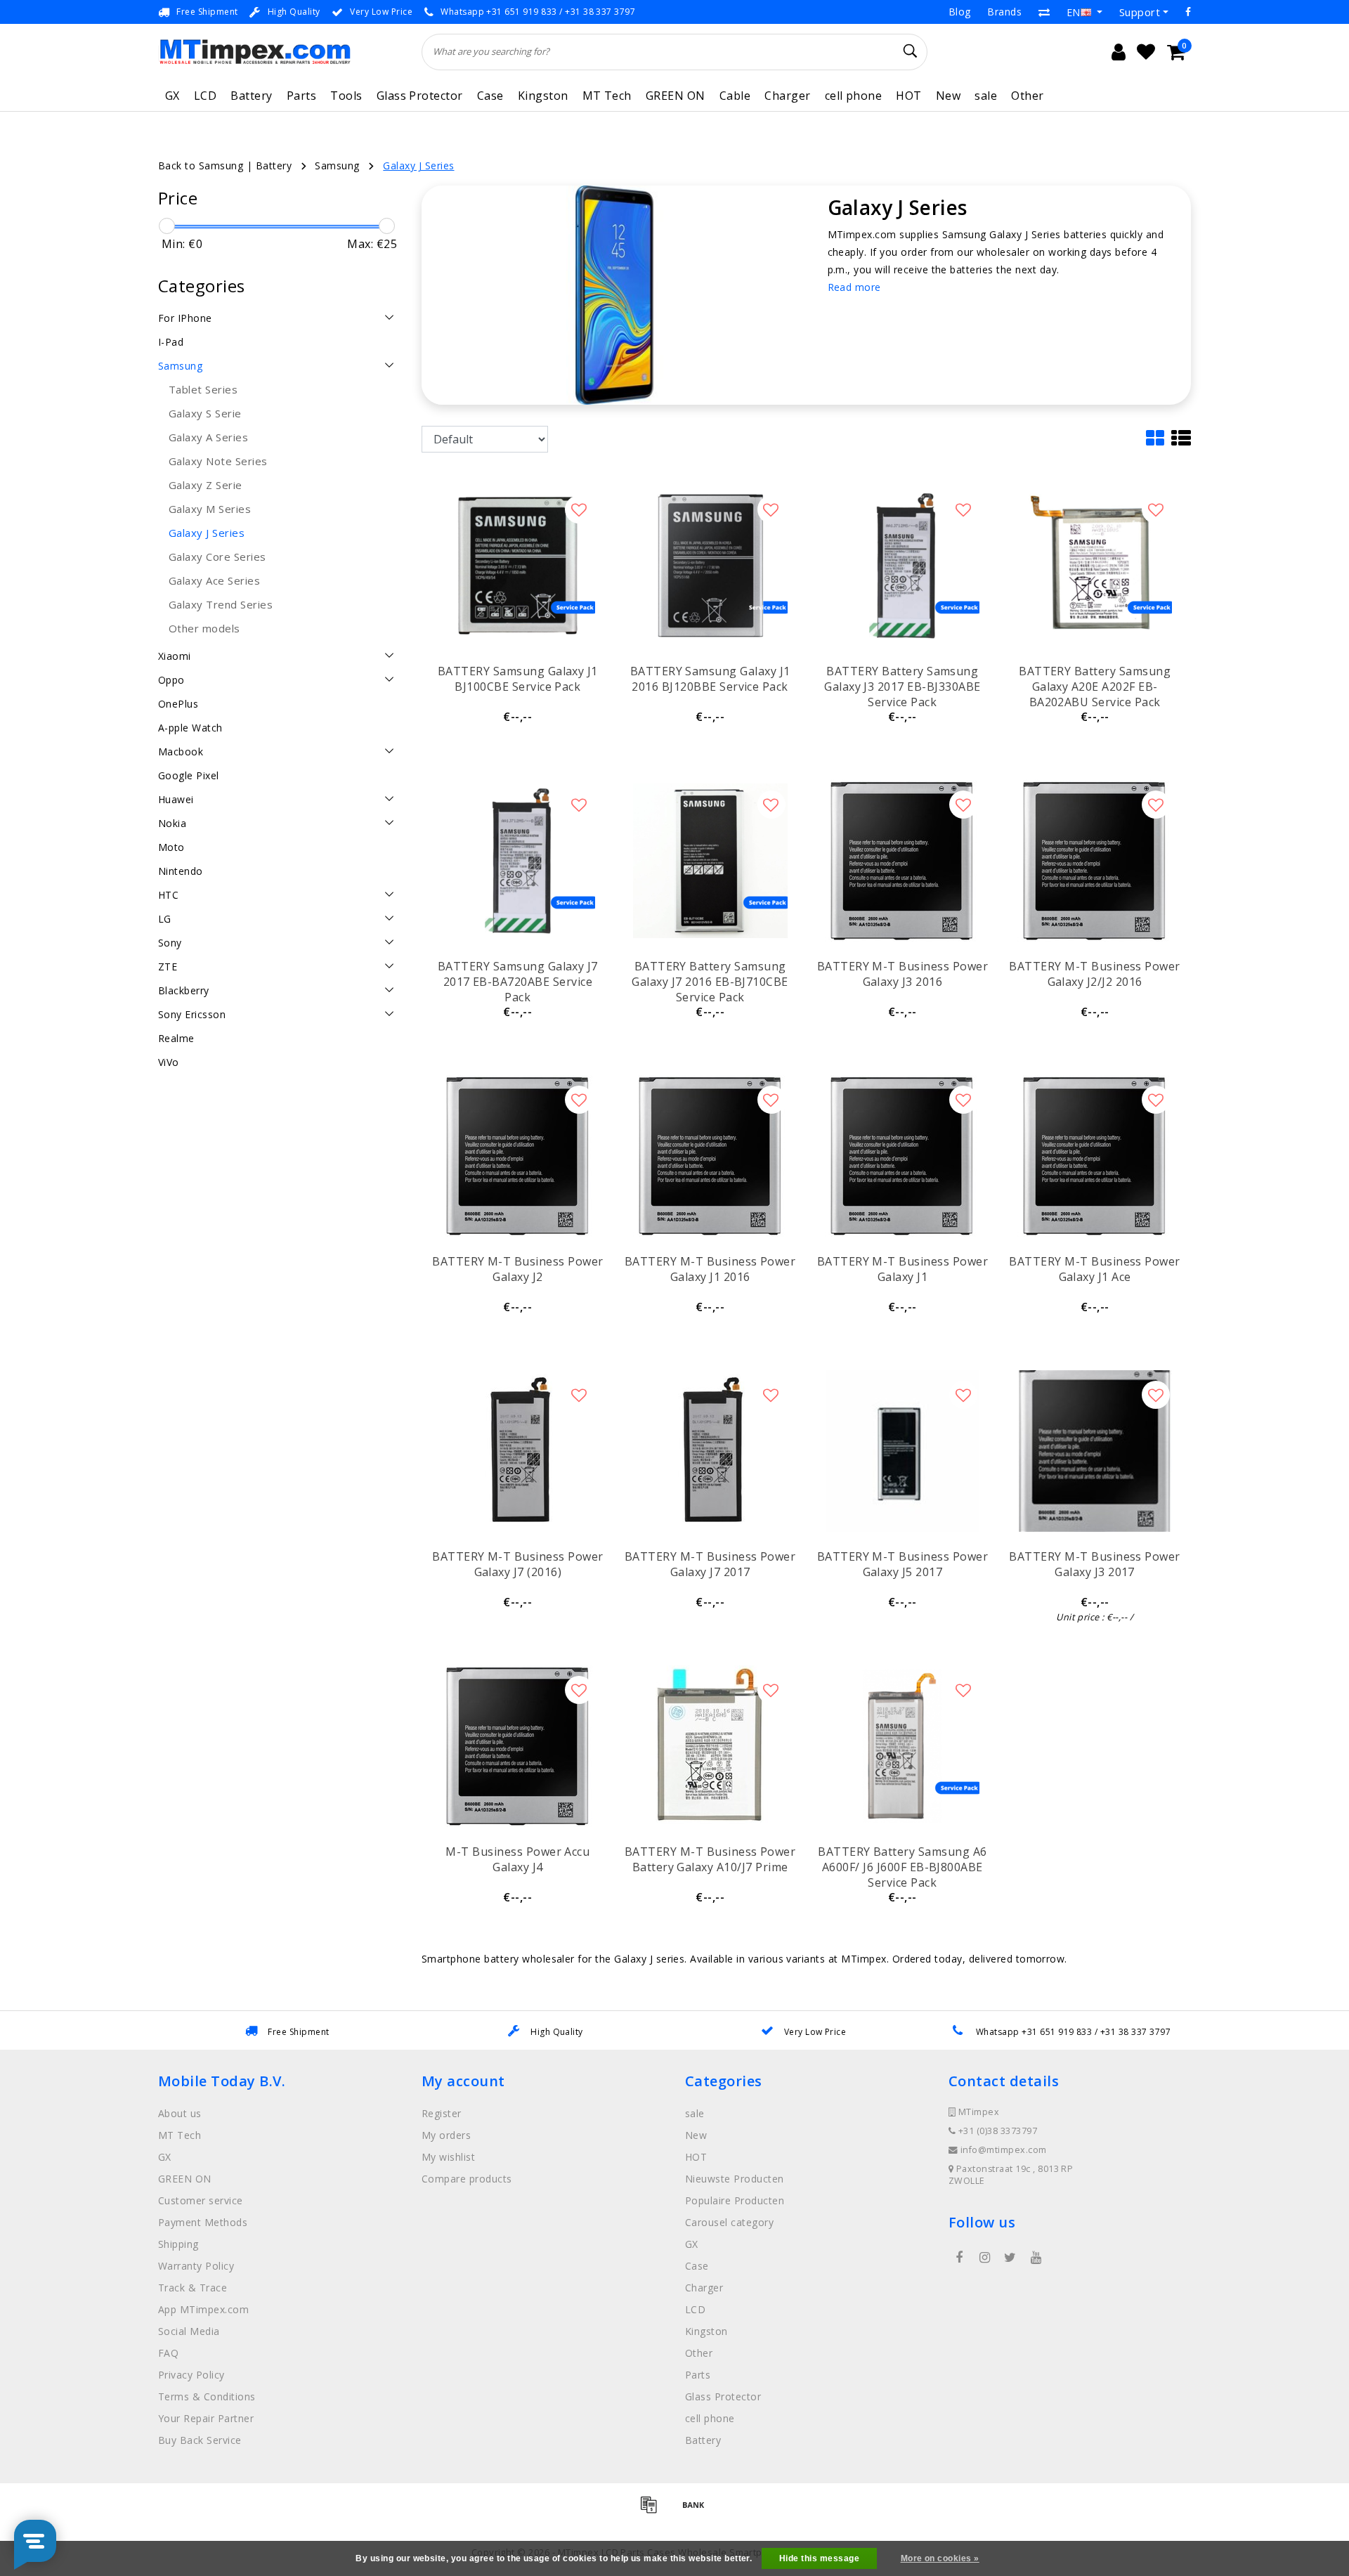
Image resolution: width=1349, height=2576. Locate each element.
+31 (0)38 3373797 (996, 2131)
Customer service (201, 2200)
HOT (908, 96)
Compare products (467, 2179)
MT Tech (607, 96)
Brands (1004, 12)
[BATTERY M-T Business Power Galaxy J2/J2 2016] (1095, 861)
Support (1140, 12)
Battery (251, 96)
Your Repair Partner (206, 2418)
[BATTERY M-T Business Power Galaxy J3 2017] (1095, 1451)
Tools (346, 96)
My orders (446, 2135)
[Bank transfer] (697, 2511)
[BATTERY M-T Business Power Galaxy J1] (902, 1156)
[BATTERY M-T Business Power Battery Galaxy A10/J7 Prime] (710, 1746)
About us (180, 2113)
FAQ (168, 2353)
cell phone (854, 96)
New (948, 96)
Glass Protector (420, 96)
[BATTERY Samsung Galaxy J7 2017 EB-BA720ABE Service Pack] (518, 861)
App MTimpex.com (203, 2309)
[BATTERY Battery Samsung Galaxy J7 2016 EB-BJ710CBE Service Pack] (710, 861)
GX (172, 96)
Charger (787, 96)
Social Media (189, 2331)
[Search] (911, 51)
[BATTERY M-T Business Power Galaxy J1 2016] (710, 1156)
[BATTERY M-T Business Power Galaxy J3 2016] (902, 861)
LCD (205, 96)
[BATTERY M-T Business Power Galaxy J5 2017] (902, 1451)
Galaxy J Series (418, 165)
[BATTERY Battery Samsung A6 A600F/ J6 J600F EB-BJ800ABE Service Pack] (902, 1746)
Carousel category (729, 2222)
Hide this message (819, 2558)
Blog (960, 12)
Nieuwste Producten (735, 2179)
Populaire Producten (735, 2200)
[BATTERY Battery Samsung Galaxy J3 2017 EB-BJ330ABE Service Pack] (902, 566)
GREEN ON (676, 96)
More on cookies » (940, 2558)
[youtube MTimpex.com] (1036, 2258)
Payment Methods (203, 2222)
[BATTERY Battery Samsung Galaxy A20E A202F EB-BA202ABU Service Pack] (1095, 566)
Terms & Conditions (207, 2396)
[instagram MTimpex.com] (984, 2258)
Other (1027, 96)
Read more (854, 287)
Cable (735, 96)
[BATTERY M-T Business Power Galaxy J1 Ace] (1095, 1156)
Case (490, 96)
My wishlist (448, 2157)
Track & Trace (193, 2288)
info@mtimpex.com (1004, 2150)
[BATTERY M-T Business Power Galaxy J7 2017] (710, 1451)
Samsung (337, 165)
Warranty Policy (196, 2266)
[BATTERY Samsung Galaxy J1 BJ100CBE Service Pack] (518, 566)
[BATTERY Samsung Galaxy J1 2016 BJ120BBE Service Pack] (710, 566)
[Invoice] (653, 2511)
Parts (301, 96)
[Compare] (1044, 12)
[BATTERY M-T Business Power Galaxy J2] (518, 1156)
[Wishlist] (1146, 52)
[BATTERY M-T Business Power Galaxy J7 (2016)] (518, 1451)
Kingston (543, 96)
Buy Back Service (200, 2440)
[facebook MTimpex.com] (959, 2258)
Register (442, 2113)
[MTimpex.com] (255, 52)
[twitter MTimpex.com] (1010, 2258)
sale (986, 96)
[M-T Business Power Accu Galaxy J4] (518, 1746)
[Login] (1119, 52)
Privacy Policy (191, 2375)
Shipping (178, 2244)
